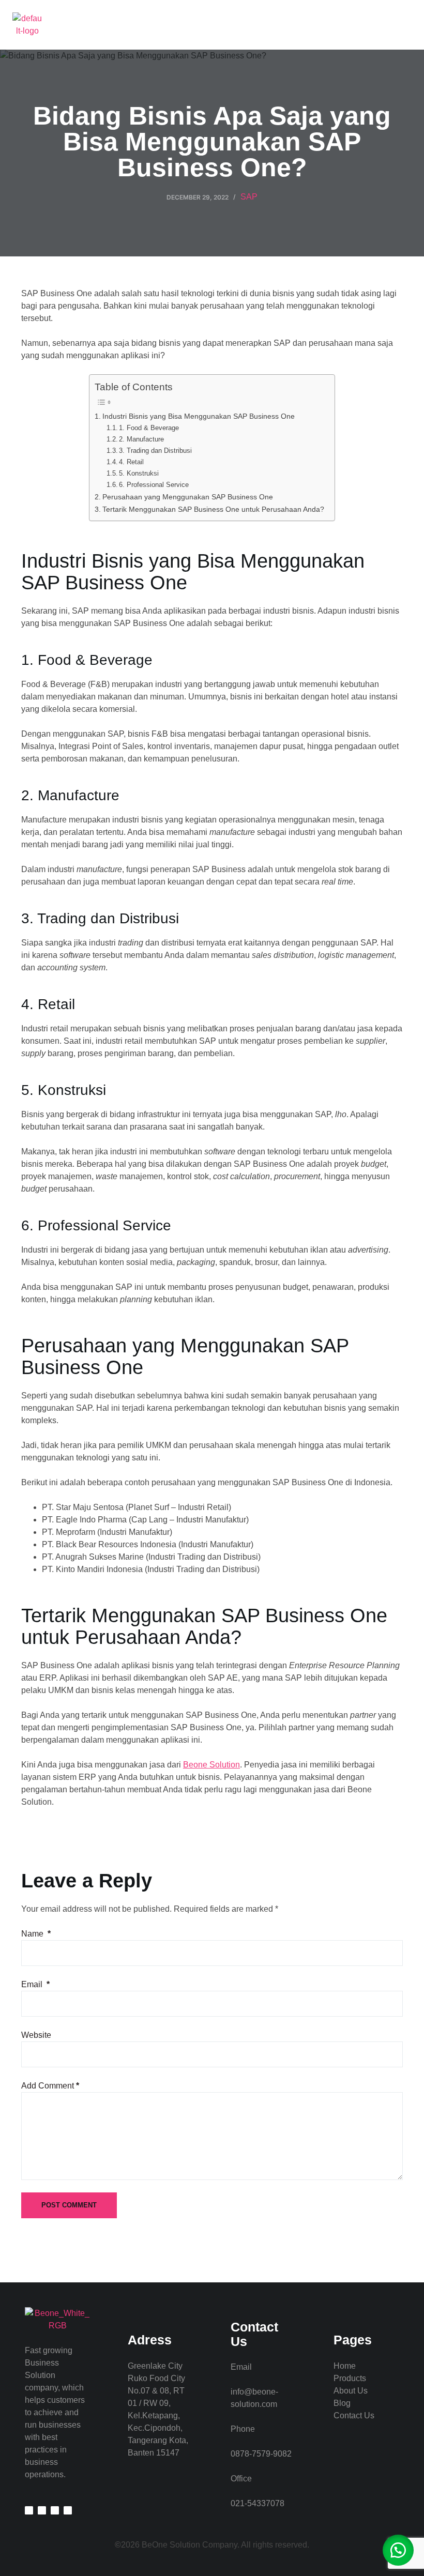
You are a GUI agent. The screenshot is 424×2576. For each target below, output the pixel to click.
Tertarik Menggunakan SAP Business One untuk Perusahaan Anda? (213, 509)
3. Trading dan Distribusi (155, 451)
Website (36, 2035)
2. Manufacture (141, 439)
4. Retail (131, 462)
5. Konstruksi (139, 473)
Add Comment (50, 2086)
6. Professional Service (154, 485)
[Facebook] (55, 2510)
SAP (249, 197)
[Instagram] (42, 2510)
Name (36, 1934)
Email (35, 1984)
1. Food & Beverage (149, 428)
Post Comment (69, 2205)
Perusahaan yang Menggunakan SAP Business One (188, 497)
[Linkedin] (29, 2510)
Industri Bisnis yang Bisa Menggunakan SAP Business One (199, 416)
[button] (408, 25)
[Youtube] (68, 2510)
